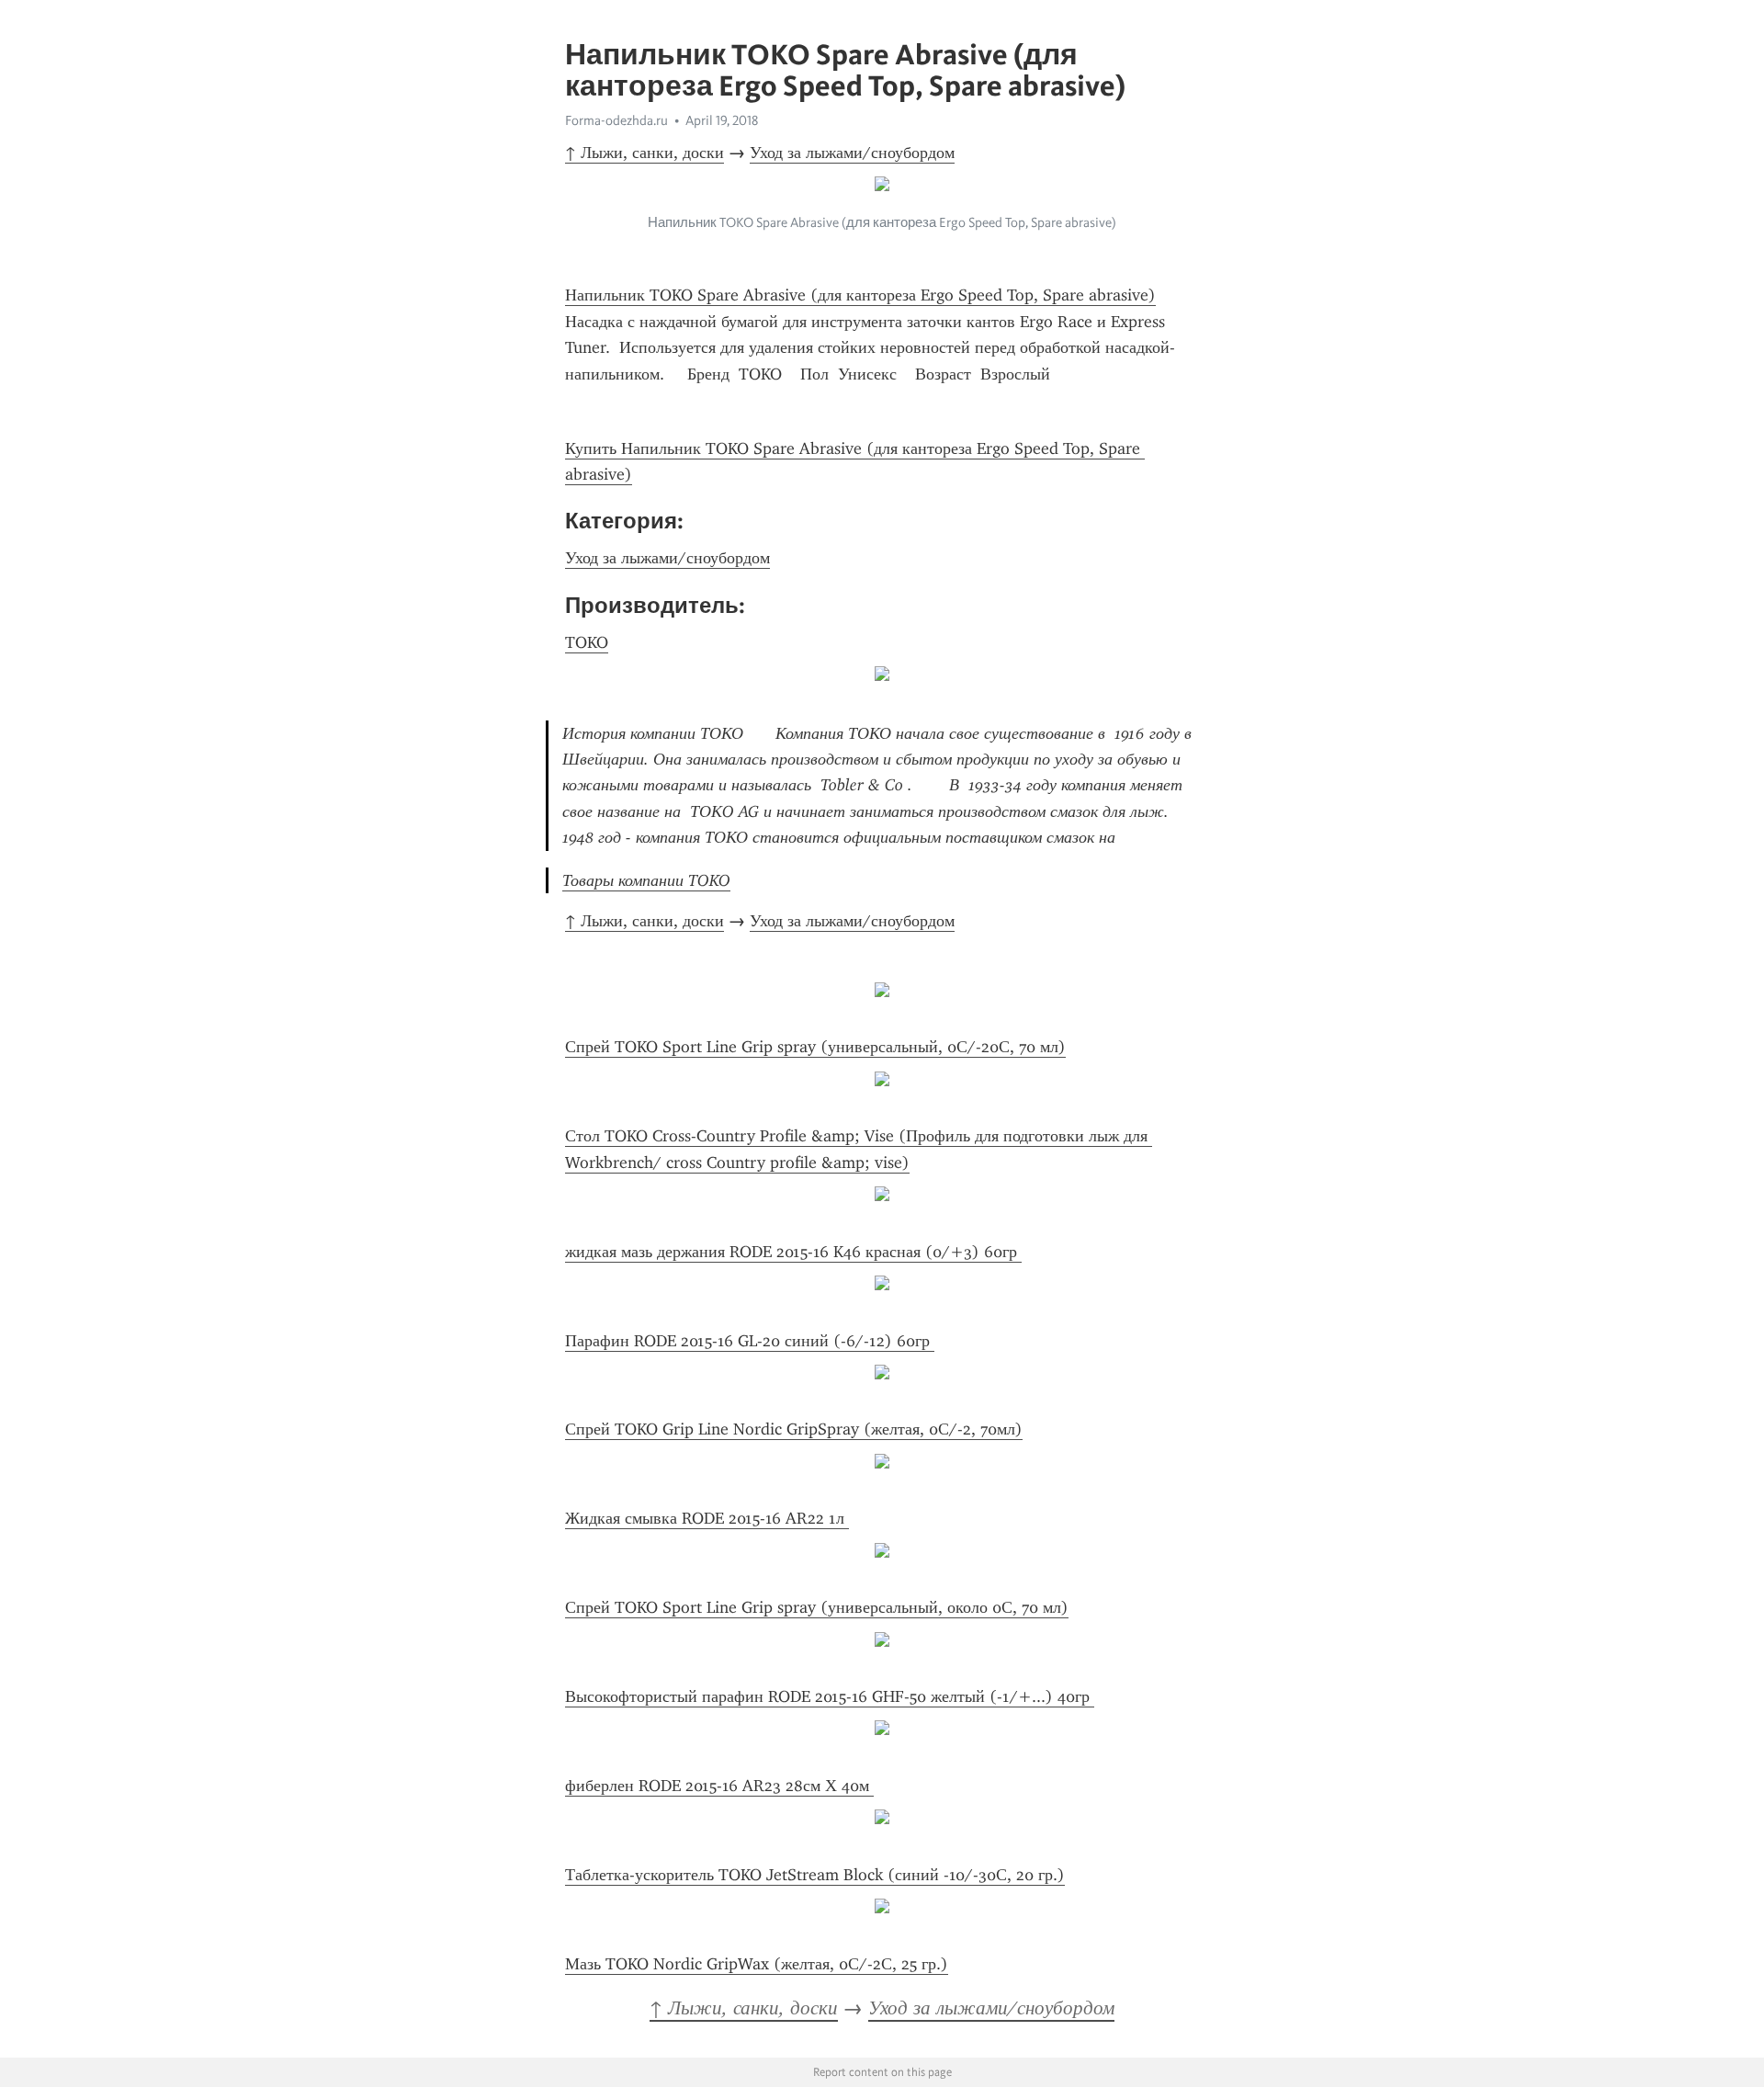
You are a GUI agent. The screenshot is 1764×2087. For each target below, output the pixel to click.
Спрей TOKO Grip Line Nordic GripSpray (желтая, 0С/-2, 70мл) (794, 1429)
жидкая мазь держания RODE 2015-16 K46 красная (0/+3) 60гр (793, 1252)
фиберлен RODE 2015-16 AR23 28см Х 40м (719, 1786)
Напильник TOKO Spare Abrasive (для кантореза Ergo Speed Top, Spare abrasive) (860, 295)
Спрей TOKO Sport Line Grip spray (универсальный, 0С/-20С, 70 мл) (815, 1047)
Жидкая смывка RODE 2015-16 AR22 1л (707, 1518)
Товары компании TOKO (646, 880)
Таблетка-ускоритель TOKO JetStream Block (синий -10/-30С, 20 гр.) (815, 1875)
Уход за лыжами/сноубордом (852, 153)
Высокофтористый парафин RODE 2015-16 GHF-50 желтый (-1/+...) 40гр (830, 1696)
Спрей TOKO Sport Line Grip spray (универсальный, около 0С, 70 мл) (817, 1607)
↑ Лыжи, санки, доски (645, 153)
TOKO (587, 642)
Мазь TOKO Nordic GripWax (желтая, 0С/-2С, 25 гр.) (757, 1964)
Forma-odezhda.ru (616, 120)
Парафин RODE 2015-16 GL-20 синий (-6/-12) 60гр (750, 1341)
